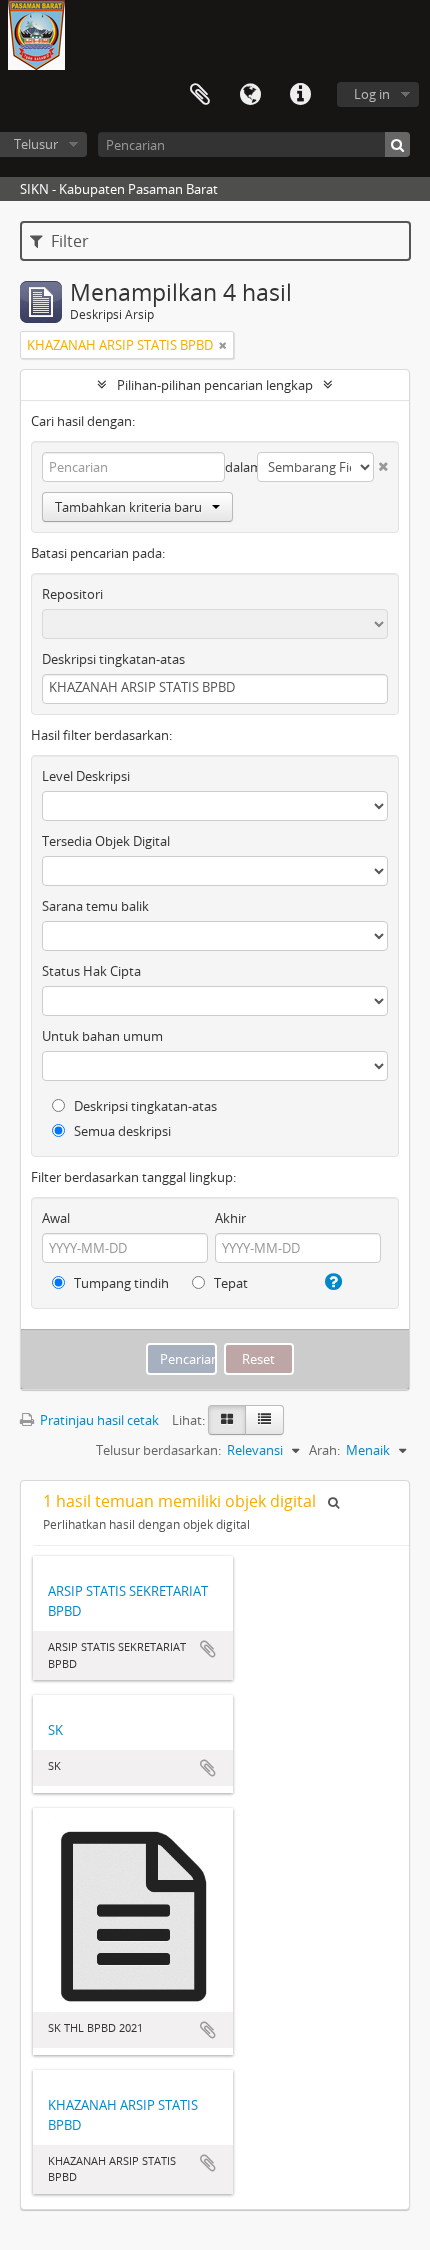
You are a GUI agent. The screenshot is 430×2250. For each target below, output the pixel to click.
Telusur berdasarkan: (158, 1450)
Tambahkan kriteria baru (128, 507)
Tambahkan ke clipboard (208, 1649)
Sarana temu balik (95, 906)
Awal (56, 1218)
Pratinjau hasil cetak (98, 1420)
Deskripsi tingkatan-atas (113, 659)
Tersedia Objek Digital (106, 841)
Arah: (324, 1450)
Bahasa (250, 95)
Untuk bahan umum (102, 1036)
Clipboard (200, 95)
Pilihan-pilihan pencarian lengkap (215, 385)
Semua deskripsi (121, 1131)
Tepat (229, 1283)
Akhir (230, 1218)
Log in (372, 94)
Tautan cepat (300, 95)
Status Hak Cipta (91, 971)
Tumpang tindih (120, 1283)
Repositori (72, 594)
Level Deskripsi (86, 776)
